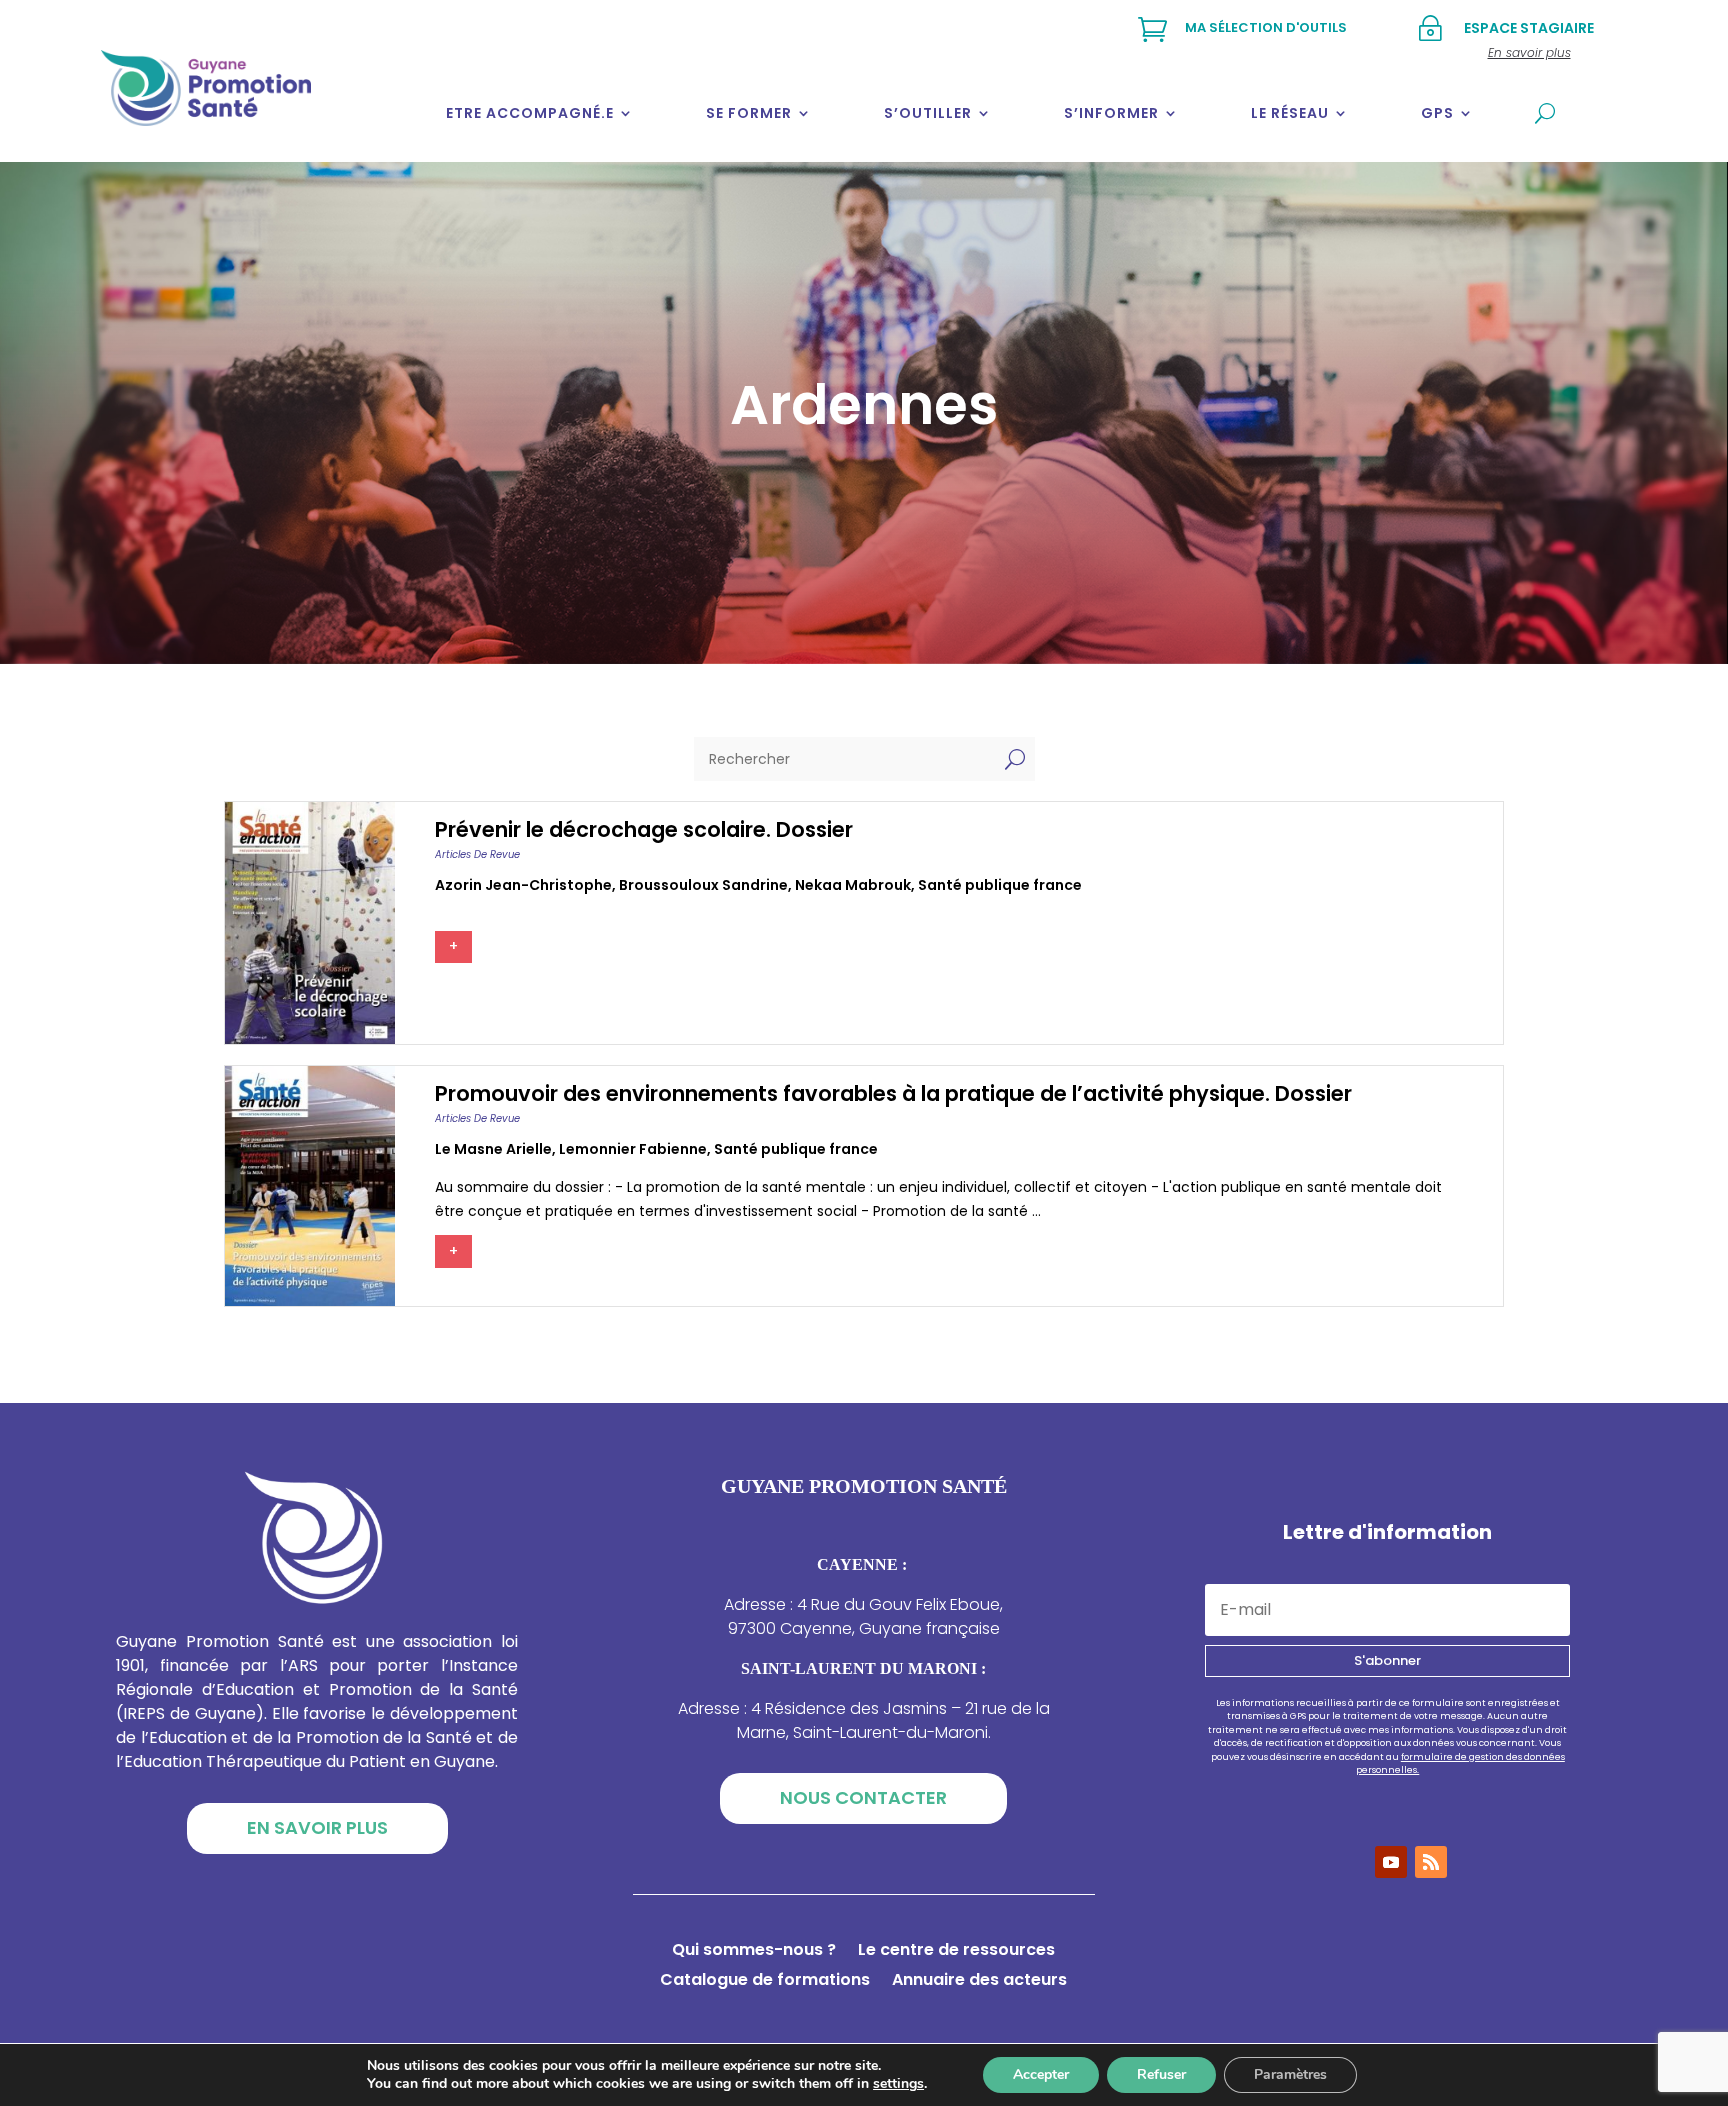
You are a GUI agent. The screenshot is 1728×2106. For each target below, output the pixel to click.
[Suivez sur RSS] (1431, 1862)
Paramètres (1290, 2074)
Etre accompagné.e (530, 113)
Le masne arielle (493, 1149)
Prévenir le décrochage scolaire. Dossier (644, 829)
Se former (749, 113)
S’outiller (928, 113)
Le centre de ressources (956, 1952)
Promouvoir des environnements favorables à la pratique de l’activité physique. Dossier (893, 1093)
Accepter (1041, 2074)
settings (898, 2084)
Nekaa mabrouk (853, 885)
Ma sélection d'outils (1266, 27)
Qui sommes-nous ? (754, 1952)
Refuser (1161, 2074)
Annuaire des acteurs (979, 1982)
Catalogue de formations (765, 1982)
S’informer (1111, 113)
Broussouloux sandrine (703, 885)
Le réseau (1290, 113)
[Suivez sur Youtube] (1391, 1862)
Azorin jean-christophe (523, 885)
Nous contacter (863, 1797)
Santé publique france (1000, 885)
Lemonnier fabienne (633, 1149)
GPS (1437, 113)
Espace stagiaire (1529, 28)
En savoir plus (317, 1827)
